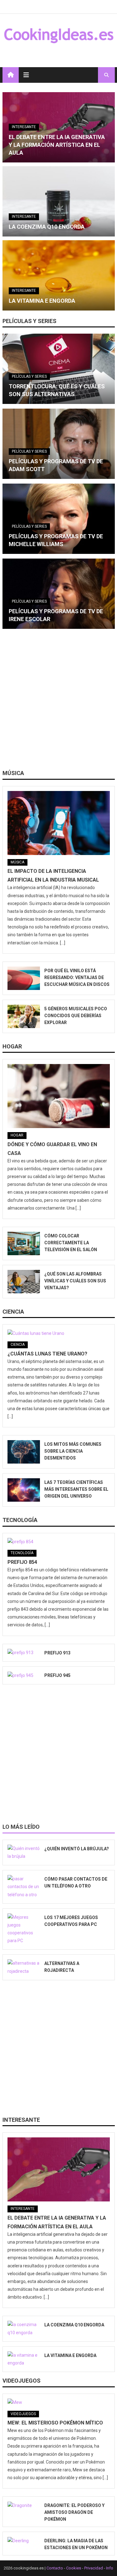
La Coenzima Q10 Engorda (47, 227)
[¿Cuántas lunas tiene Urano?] (59, 1333)
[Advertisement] (58, 701)
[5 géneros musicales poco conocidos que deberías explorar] (24, 1016)
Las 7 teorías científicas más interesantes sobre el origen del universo (76, 1489)
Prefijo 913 (57, 1653)
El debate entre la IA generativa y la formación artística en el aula (57, 145)
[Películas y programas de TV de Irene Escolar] (59, 594)
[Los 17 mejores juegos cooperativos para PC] (24, 1929)
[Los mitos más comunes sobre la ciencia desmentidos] (24, 1452)
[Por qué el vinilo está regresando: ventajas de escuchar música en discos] (24, 978)
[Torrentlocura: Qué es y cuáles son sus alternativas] (59, 369)
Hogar (12, 1046)
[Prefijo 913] (24, 1653)
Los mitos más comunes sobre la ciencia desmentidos (73, 1451)
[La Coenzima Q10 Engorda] (59, 201)
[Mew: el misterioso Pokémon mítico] (59, 2403)
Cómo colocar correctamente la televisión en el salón (71, 1243)
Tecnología (20, 1520)
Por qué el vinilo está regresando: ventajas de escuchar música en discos (77, 977)
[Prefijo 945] (24, 1675)
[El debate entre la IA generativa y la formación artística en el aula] (59, 2169)
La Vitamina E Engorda (42, 301)
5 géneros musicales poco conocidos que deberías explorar (76, 1016)
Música (13, 773)
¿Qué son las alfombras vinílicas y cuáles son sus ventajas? (75, 1281)
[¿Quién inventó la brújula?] (24, 1852)
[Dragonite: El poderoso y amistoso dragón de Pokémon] (24, 2505)
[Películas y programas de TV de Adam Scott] (59, 444)
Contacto (55, 2568)
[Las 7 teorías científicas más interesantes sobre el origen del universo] (24, 1490)
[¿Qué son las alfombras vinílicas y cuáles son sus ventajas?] (24, 1282)
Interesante (24, 127)
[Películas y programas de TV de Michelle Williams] (59, 519)
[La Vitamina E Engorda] (59, 275)
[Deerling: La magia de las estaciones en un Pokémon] (24, 2541)
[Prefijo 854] (59, 1542)
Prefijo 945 (57, 1675)
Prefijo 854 (22, 1562)
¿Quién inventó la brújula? (77, 1849)
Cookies (74, 2568)
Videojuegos (22, 2381)
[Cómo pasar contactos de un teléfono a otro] (24, 1887)
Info (110, 2568)
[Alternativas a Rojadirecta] (24, 1967)
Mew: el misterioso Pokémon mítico (55, 2423)
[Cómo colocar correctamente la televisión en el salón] (24, 1243)
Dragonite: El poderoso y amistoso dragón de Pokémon (74, 2512)
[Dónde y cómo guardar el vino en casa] (59, 1096)
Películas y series (29, 321)
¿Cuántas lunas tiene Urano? (47, 1354)
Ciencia (13, 1312)
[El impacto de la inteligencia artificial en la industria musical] (59, 823)
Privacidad (94, 2568)
